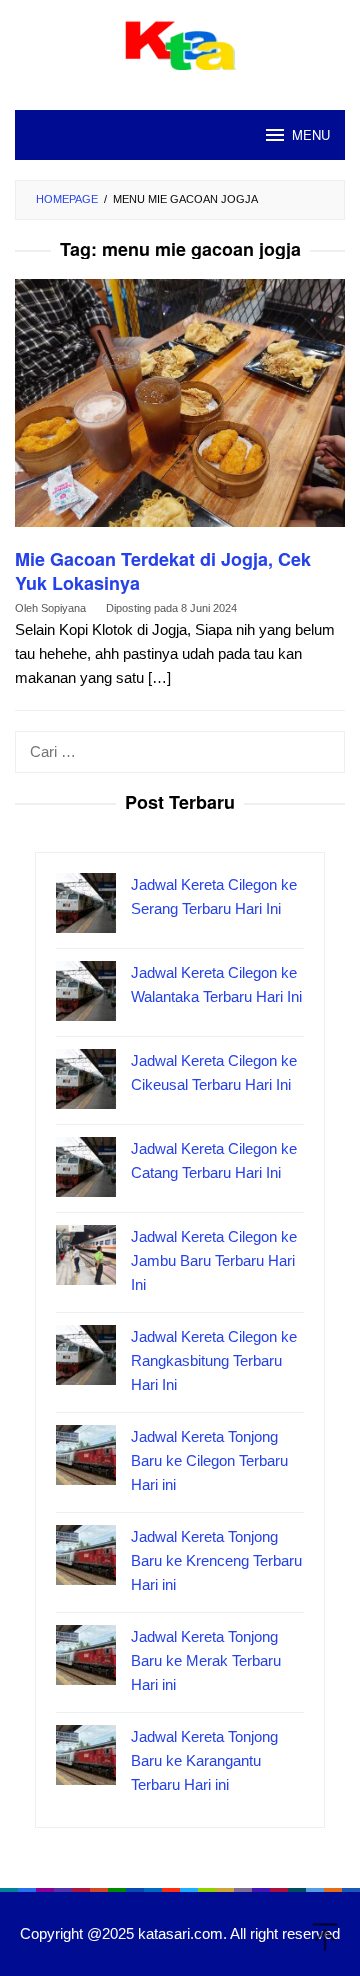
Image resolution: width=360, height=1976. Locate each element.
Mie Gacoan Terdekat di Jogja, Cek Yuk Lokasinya (163, 571)
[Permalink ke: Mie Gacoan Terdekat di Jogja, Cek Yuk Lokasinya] (180, 411)
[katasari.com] (180, 43)
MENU (311, 134)
